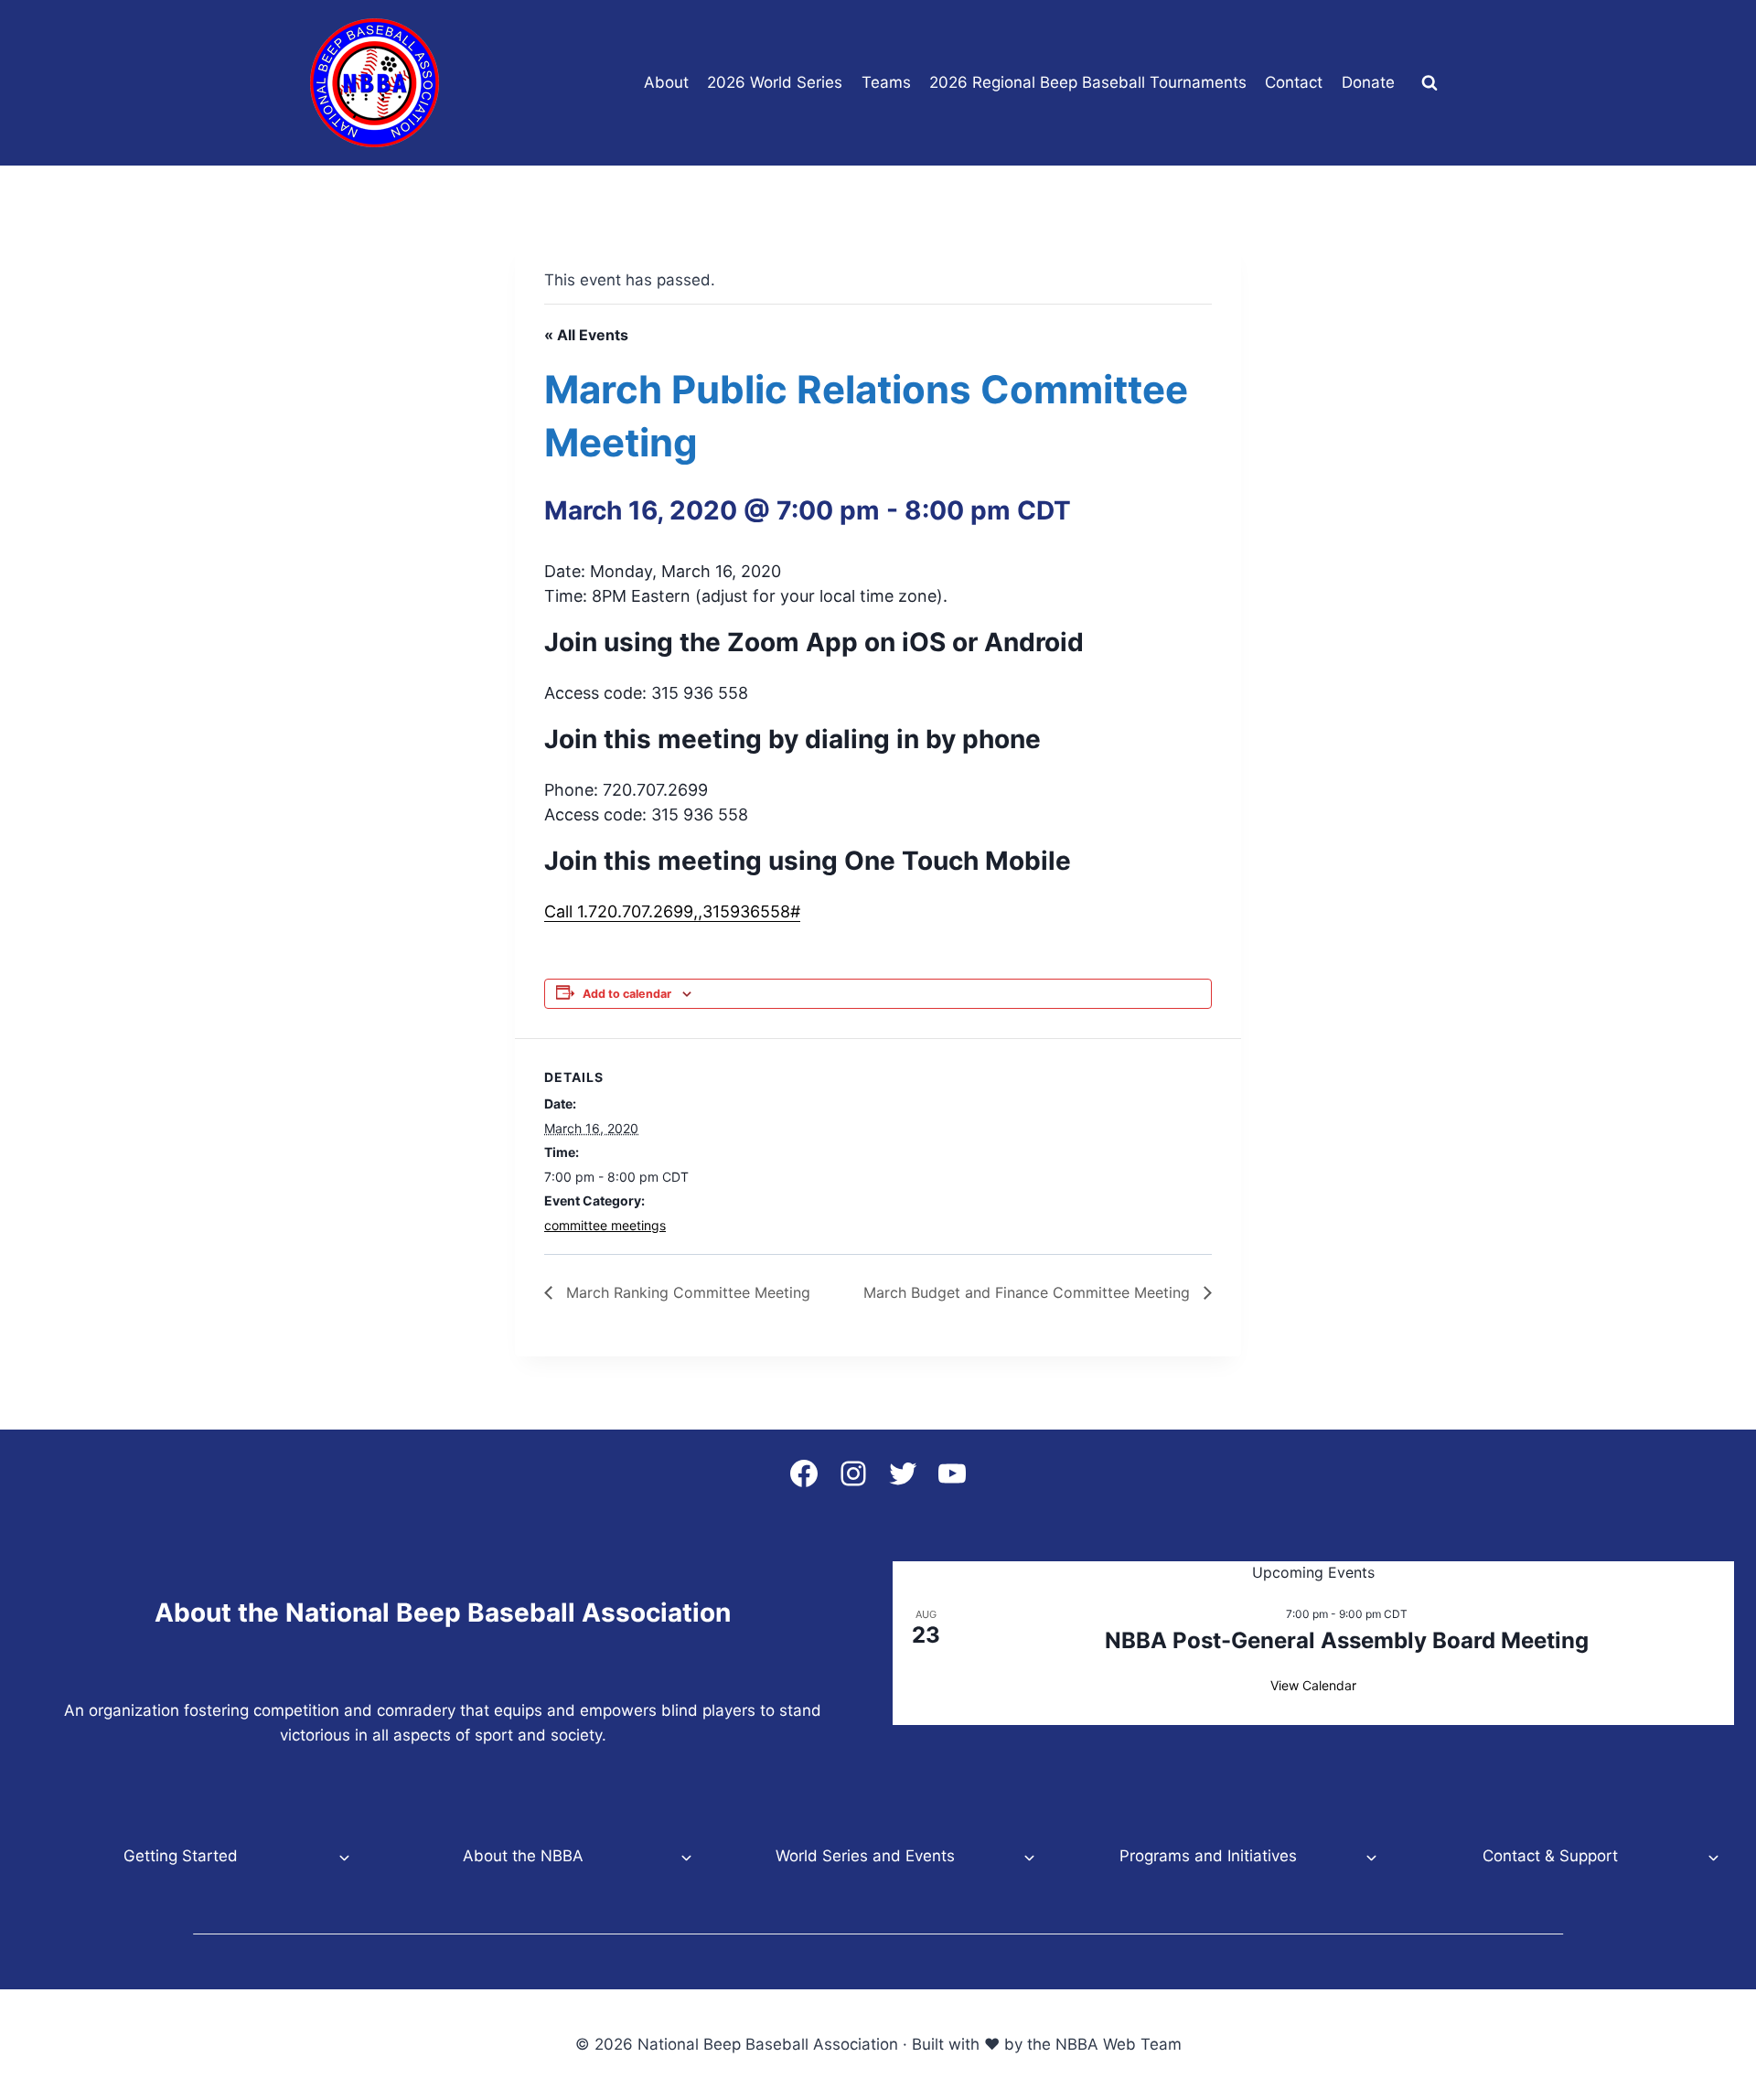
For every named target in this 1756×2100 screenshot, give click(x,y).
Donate (1368, 82)
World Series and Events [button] (865, 1856)
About (666, 82)
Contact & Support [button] (1550, 1856)
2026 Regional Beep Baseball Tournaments (1088, 82)
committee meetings (605, 1225)
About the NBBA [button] (523, 1856)
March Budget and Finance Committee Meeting (1029, 1292)
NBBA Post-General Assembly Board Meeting (1347, 1640)
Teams (886, 82)
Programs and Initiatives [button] (1208, 1856)
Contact (1294, 82)
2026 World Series (775, 82)
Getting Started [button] (181, 1856)
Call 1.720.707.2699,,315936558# (672, 911)
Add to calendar (627, 994)
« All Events (586, 335)
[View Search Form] (1429, 83)
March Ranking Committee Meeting (686, 1292)
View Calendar (1313, 1685)
